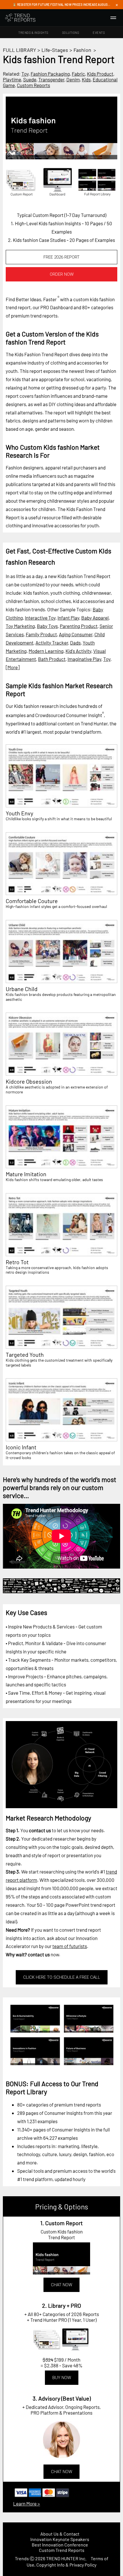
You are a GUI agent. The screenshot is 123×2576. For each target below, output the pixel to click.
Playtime (12, 79)
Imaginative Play (84, 659)
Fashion (82, 50)
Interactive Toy (40, 618)
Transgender (51, 79)
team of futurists (70, 1946)
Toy (25, 74)
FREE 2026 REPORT (61, 257)
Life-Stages (55, 50)
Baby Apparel (95, 618)
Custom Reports (33, 85)
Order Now (62, 274)
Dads (75, 643)
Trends (22, 2558)
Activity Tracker (52, 643)
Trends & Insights (33, 33)
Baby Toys (47, 626)
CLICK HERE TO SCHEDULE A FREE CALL (62, 1977)
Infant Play (68, 618)
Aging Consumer (76, 634)
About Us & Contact (60, 2534)
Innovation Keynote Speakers (60, 2539)
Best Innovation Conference (60, 2545)
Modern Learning (46, 651)
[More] (13, 667)
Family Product (41, 634)
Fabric (78, 74)
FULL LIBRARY (19, 50)
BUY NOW (62, 2378)
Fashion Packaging (50, 74)
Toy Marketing (20, 626)
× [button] (117, 5)
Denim (73, 79)
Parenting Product (79, 626)
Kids (86, 79)
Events (99, 33)
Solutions (71, 33)
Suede (30, 79)
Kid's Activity (78, 651)
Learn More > (27, 2503)
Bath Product (52, 659)
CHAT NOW (61, 2285)
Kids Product (100, 74)
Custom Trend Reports (62, 2550)
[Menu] (113, 18)
